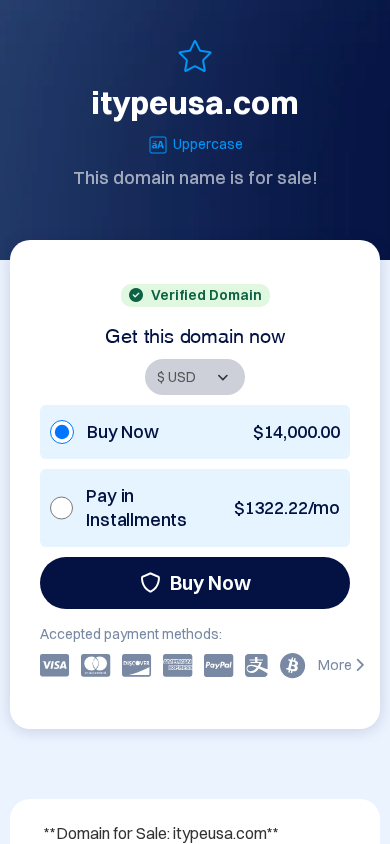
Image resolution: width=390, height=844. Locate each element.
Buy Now (210, 582)
